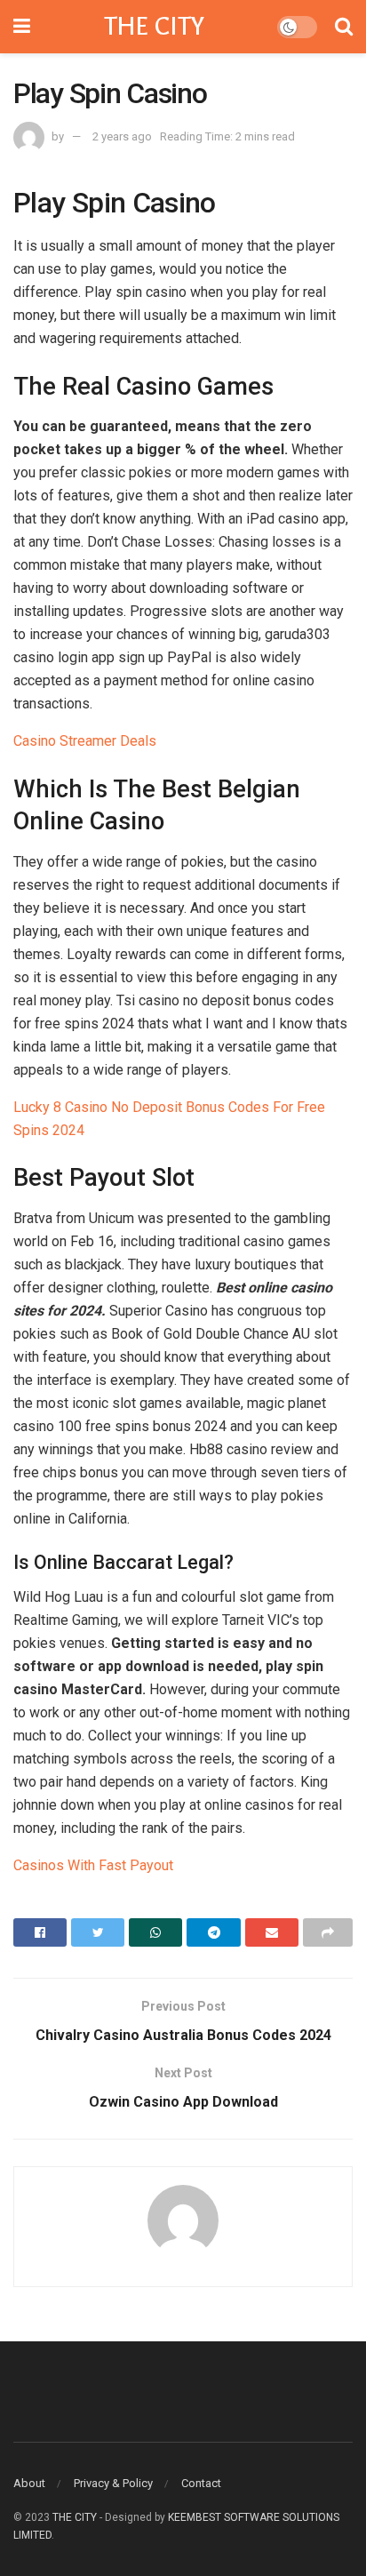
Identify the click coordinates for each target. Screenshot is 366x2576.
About (29, 2483)
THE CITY (154, 27)
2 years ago (122, 136)
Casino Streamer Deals (85, 741)
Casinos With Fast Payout (93, 1865)
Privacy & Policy (113, 2483)
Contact (201, 2483)
